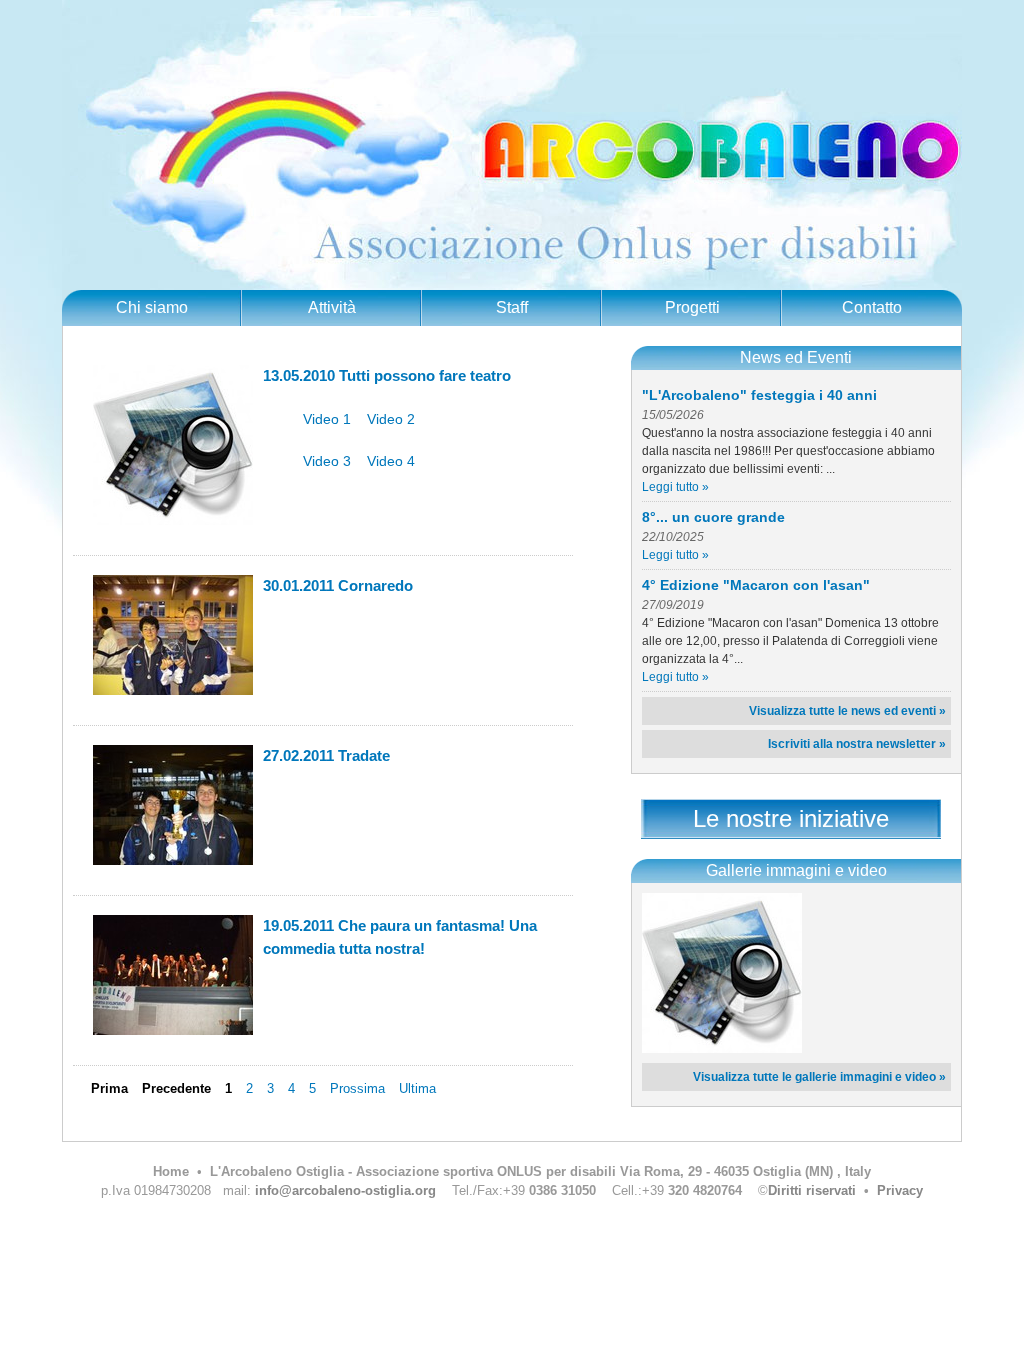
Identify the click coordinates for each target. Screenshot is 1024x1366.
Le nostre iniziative (791, 818)
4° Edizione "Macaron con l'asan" (756, 585)
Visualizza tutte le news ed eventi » (847, 711)
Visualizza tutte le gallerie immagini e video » (819, 1077)
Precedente (176, 1088)
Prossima (357, 1088)
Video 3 (327, 461)
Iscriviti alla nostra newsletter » (857, 744)
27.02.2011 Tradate (326, 755)
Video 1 (327, 419)
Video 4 (391, 461)
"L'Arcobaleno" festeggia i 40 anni (759, 395)
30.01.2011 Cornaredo (338, 585)
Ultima (417, 1088)
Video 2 (391, 419)
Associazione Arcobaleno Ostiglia (512, 145)
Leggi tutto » (675, 487)
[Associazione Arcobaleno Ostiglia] (722, 1049)
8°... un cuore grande (713, 517)
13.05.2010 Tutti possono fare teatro (387, 375)
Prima (109, 1088)
